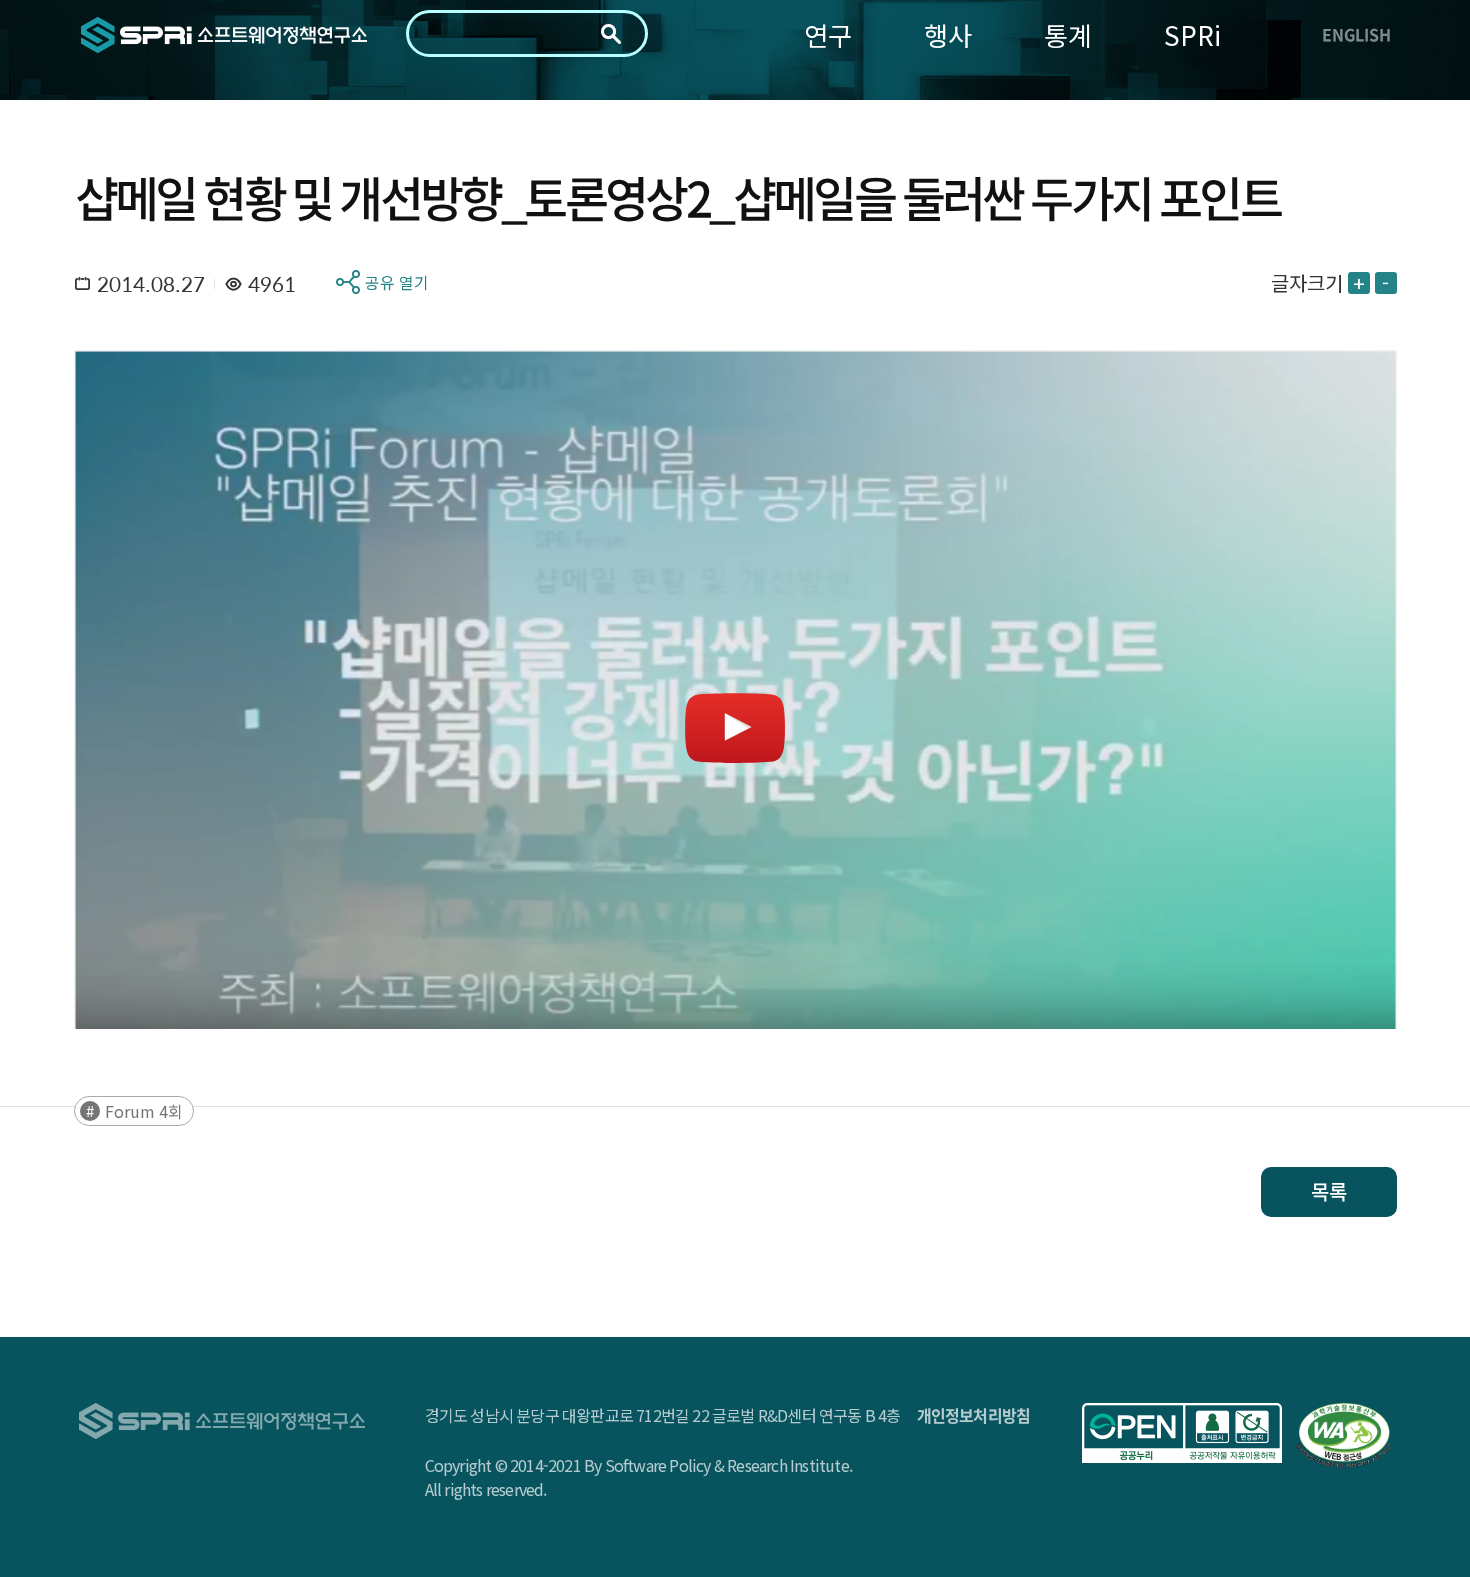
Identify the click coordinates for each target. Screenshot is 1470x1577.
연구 (828, 34)
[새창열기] (1182, 1433)
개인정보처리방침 (974, 1415)
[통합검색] (611, 34)
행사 (948, 34)
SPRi (1192, 34)
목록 (1329, 1191)
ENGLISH (1356, 34)
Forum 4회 (144, 1111)
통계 (1068, 34)
